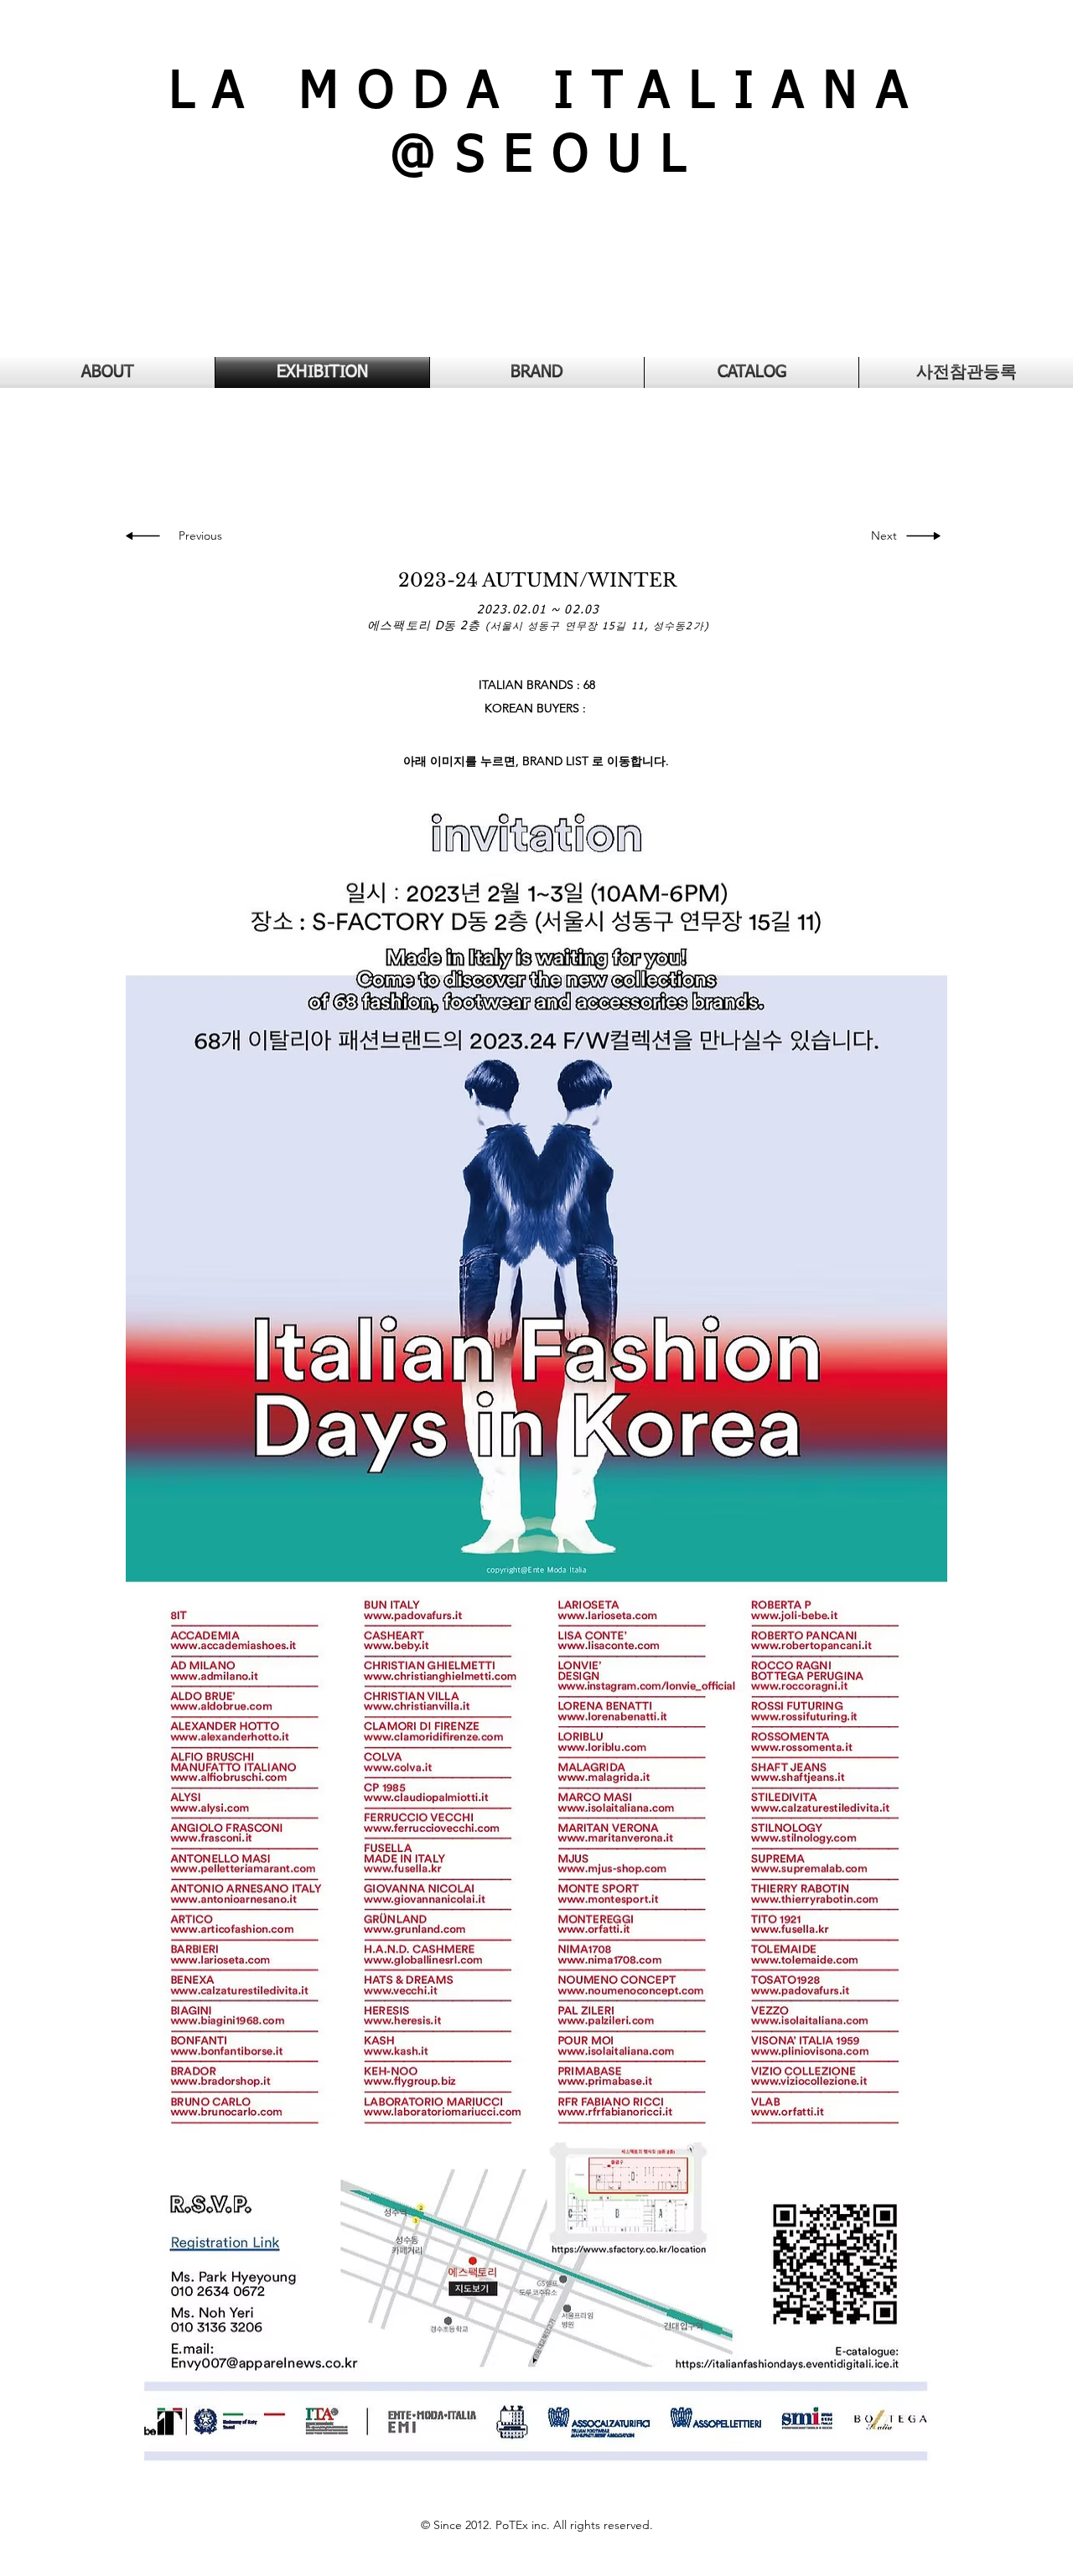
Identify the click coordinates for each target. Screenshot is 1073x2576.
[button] (880, 536)
